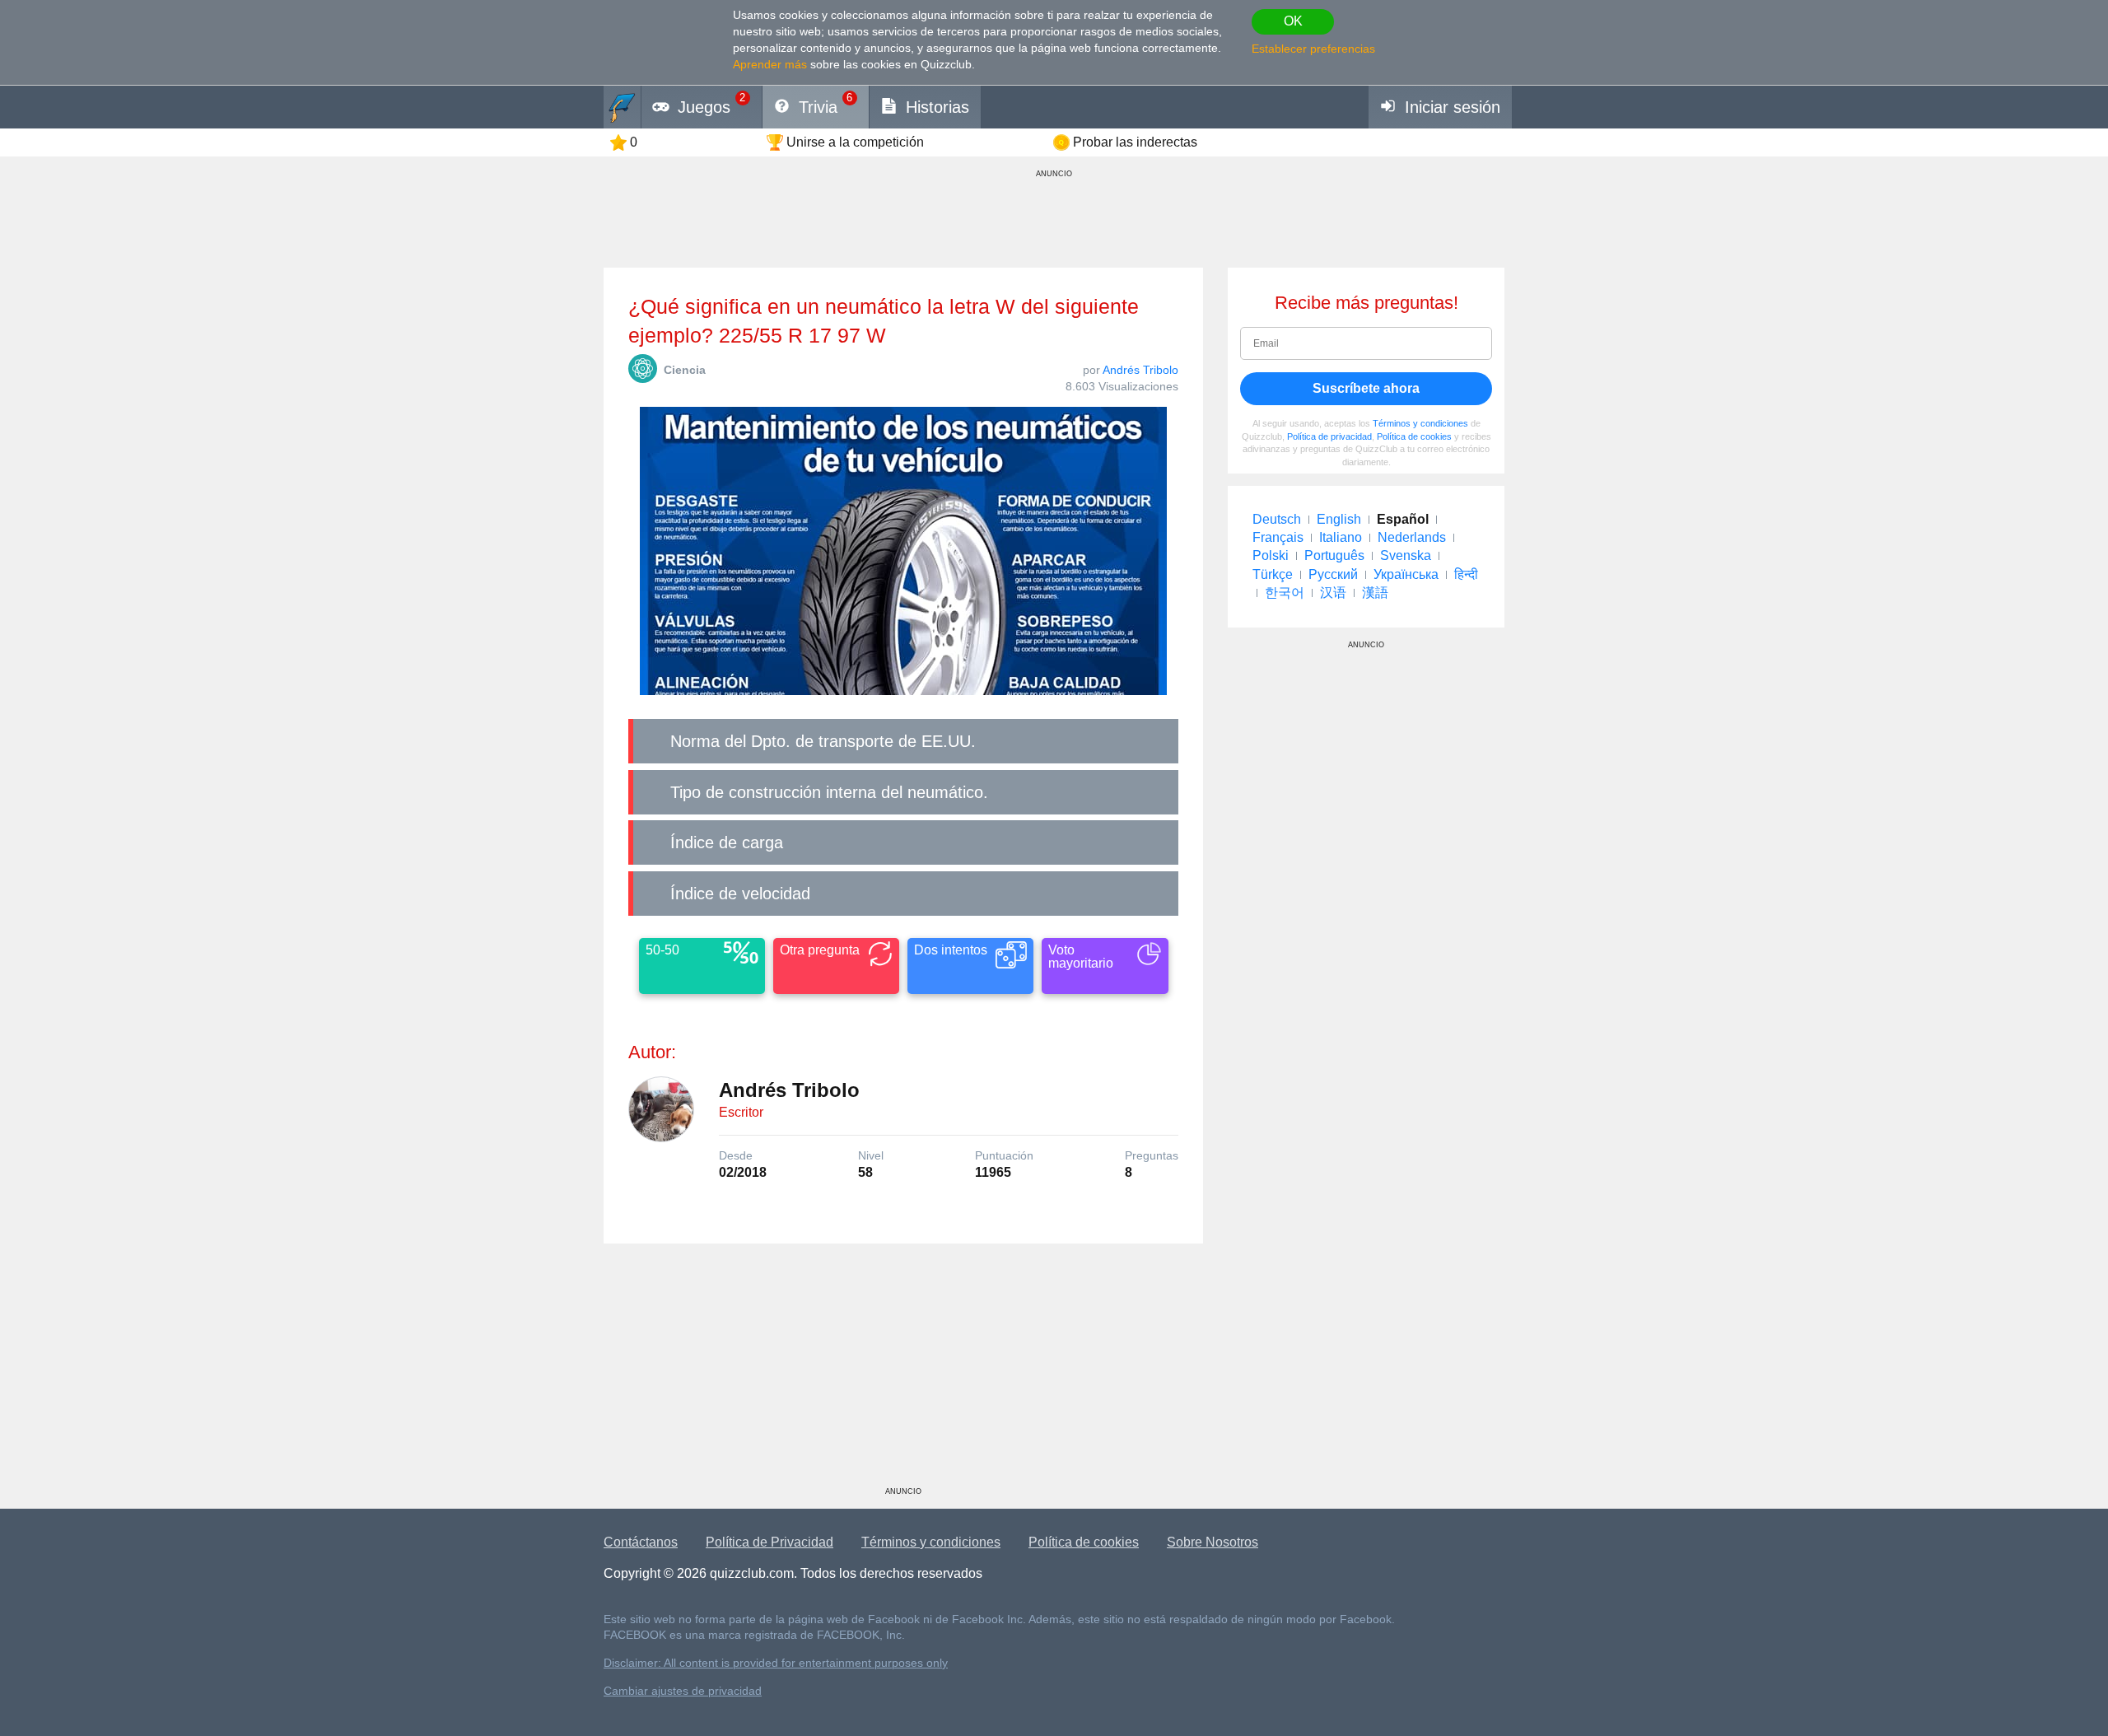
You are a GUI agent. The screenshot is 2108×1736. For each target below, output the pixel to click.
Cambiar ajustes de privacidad (683, 1691)
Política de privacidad (1329, 436)
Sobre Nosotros (1213, 1542)
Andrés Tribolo (1140, 370)
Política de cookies (1414, 436)
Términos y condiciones (1420, 423)
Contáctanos (641, 1542)
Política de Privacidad (770, 1542)
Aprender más (770, 64)
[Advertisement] (903, 1371)
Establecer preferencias (1313, 49)
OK (1293, 21)
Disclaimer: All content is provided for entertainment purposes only (776, 1663)
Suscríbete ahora (1366, 388)
